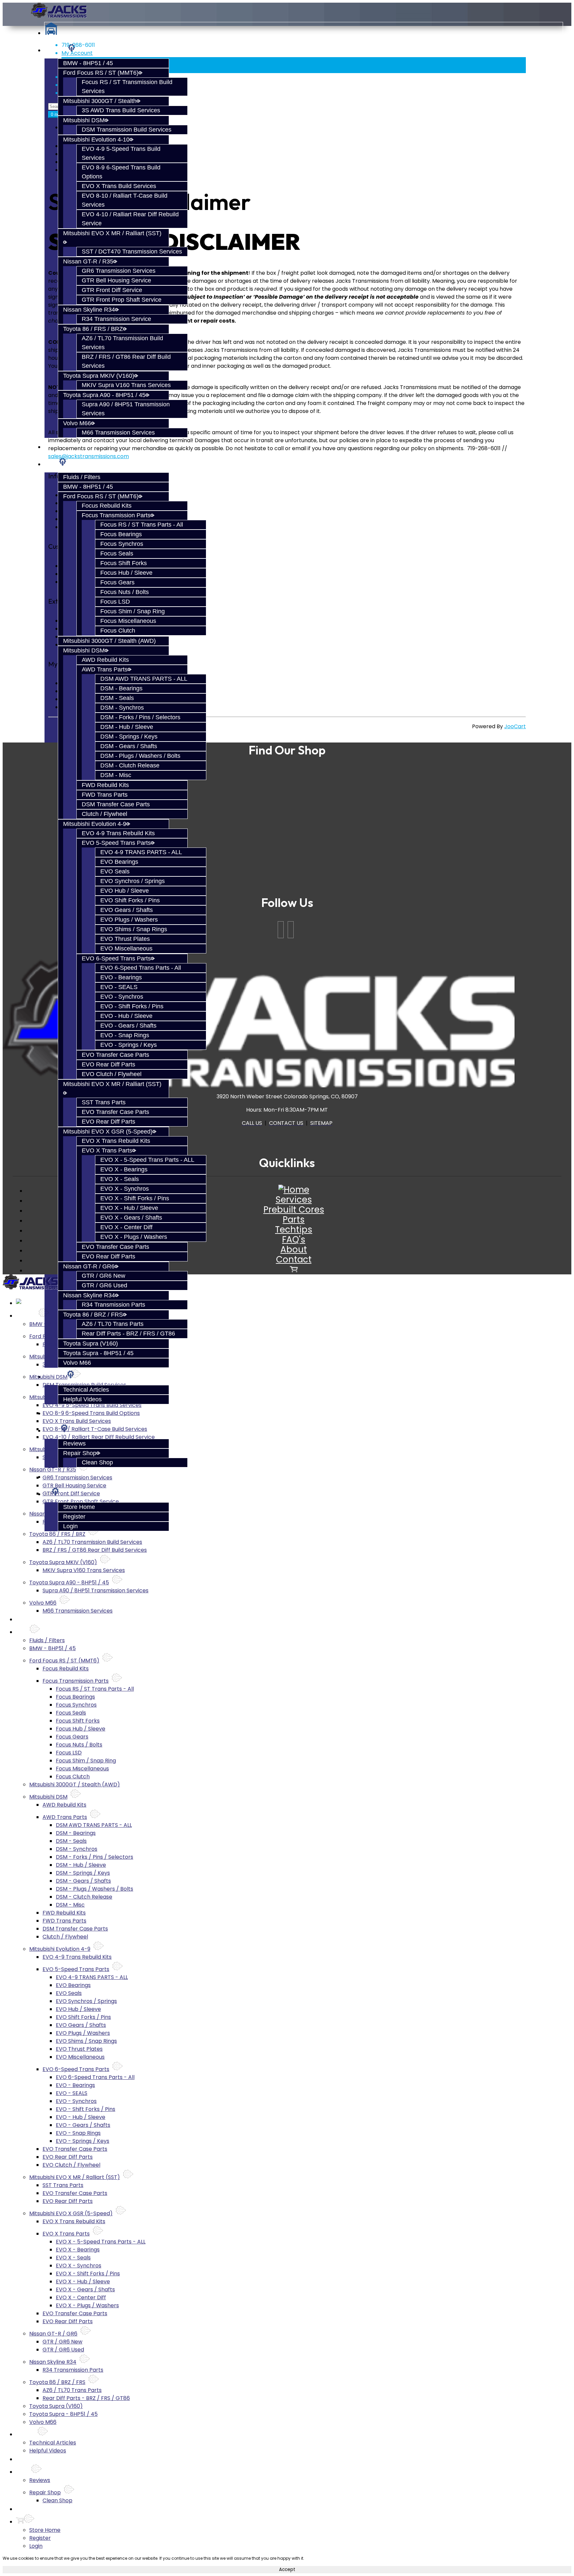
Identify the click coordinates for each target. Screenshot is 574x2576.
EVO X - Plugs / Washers (134, 1237)
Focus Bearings (121, 534)
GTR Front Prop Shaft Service (122, 300)
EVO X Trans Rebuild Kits (116, 1141)
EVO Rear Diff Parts (108, 1064)
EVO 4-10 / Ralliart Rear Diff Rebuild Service (99, 1437)
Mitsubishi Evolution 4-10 (96, 140)
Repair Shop (80, 1453)
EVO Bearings (119, 862)
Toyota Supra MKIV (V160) (99, 376)
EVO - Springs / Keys (129, 1045)
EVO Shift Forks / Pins (130, 900)
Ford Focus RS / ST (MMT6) (101, 73)
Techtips (294, 1230)
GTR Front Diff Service (112, 290)
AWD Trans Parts (105, 669)
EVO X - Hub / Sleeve (129, 1208)
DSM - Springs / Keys (129, 737)
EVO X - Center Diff (126, 1227)
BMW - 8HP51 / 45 (88, 63)
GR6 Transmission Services (119, 271)
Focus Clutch (118, 631)
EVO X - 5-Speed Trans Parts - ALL (147, 1160)
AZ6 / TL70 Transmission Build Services (92, 1542)
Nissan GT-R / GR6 (89, 1266)
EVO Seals (115, 871)
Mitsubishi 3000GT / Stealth (100, 101)
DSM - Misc (116, 775)
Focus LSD (115, 602)
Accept (287, 2570)
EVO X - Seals (120, 1179)
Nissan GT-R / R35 (88, 261)
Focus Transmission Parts (116, 515)
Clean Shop (97, 1462)
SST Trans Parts (104, 1102)
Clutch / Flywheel (104, 814)
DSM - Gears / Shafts (129, 746)
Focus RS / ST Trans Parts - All (142, 525)
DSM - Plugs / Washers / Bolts (140, 756)
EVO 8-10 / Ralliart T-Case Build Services (95, 1429)
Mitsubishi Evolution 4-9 (95, 824)
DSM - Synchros (122, 708)
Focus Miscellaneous (128, 621)
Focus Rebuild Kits (107, 506)
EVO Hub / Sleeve (125, 891)
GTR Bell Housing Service (116, 280)
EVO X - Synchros (125, 1189)
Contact (294, 1259)
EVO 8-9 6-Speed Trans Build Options (91, 1413)
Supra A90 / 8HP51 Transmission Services (96, 1590)
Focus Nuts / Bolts (125, 592)
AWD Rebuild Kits (105, 660)
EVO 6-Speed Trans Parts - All (141, 968)
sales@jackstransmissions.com (89, 456)
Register (74, 1517)
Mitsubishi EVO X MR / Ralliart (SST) (75, 2177)
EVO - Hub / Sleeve (126, 1016)
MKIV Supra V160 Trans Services (126, 385)
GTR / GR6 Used (104, 1285)
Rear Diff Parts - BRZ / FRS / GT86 (128, 1334)
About (294, 1249)
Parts (51, 464)
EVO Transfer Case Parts (115, 1055)
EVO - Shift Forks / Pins (132, 1006)
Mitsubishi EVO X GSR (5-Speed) (108, 1132)
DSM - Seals (117, 698)
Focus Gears (117, 582)
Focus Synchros (122, 544)
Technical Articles (86, 1390)
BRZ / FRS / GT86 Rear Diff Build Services (95, 1550)
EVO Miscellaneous (126, 948)
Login (70, 1526)
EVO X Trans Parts (107, 1150)
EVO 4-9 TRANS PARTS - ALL (141, 852)
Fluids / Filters (82, 477)
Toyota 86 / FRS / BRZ (93, 329)
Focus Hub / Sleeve (126, 573)
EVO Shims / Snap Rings (134, 929)
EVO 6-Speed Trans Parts (116, 958)
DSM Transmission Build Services (127, 130)
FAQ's (294, 1239)
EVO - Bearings (121, 977)
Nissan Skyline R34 (89, 310)
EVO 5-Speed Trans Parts (116, 843)
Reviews (74, 1443)
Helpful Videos (82, 1399)
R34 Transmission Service (116, 319)
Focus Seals (117, 553)
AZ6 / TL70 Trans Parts (113, 1324)
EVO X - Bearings (124, 1169)
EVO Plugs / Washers (129, 920)
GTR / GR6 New (103, 1276)
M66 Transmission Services (118, 433)
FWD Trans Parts (105, 795)
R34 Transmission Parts (113, 1305)
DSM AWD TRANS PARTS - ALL (144, 679)
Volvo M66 (77, 423)
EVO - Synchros (122, 997)
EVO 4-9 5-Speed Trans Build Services (92, 1405)
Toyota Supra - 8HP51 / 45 (98, 1353)
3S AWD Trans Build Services (121, 110)
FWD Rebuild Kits (105, 785)
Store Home (79, 1507)
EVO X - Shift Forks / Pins (135, 1198)
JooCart (515, 726)
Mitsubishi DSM (84, 120)
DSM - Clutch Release (130, 765)
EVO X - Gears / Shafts (131, 1218)
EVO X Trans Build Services (119, 186)
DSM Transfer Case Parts (116, 804)
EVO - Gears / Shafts (128, 1026)
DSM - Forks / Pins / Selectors (140, 717)
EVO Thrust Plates (125, 939)
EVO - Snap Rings (125, 1035)
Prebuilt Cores (294, 1210)
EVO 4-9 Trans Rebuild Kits (118, 833)
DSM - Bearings (121, 688)
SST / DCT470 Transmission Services (132, 251)
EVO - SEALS (119, 987)
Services (56, 50)
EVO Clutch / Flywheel (112, 1074)
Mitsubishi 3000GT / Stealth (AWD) (109, 641)
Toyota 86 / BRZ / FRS (93, 1315)
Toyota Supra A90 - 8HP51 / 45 (104, 395)
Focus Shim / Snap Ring (133, 611)
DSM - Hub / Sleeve (127, 727)
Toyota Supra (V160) (91, 1343)
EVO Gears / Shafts (127, 910)
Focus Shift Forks (124, 563)
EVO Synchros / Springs (133, 881)
